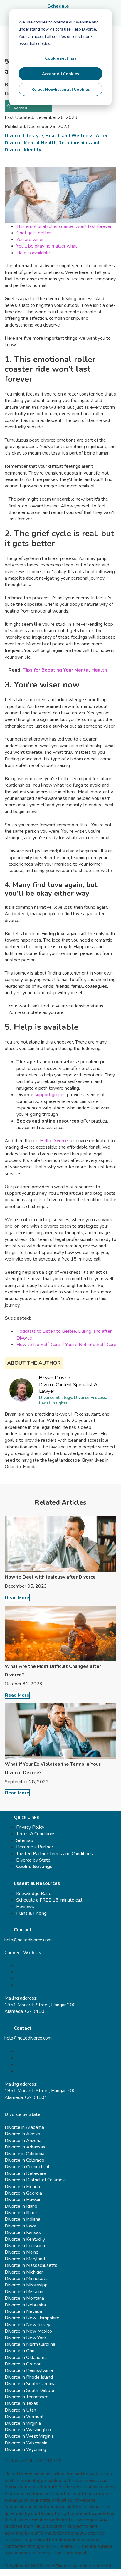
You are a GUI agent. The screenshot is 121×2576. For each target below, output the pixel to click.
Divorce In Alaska (22, 2134)
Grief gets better (34, 233)
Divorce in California (25, 2154)
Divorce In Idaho (21, 2206)
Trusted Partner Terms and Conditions (54, 1854)
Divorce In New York (25, 2338)
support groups (50, 1095)
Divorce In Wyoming (25, 2449)
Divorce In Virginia (23, 2423)
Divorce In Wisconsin (26, 2443)
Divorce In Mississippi (27, 2285)
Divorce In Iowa (20, 2226)
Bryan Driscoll (57, 1378)
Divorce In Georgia (23, 2193)
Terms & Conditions (36, 1834)
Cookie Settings (34, 1867)
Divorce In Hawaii (22, 2200)
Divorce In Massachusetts (31, 2265)
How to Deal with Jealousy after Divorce (50, 1577)
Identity (32, 150)
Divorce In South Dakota (30, 2390)
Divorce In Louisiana (25, 2246)
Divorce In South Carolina (30, 2384)
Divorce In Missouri (24, 2292)
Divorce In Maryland (25, 2259)
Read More (17, 1598)
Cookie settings (61, 58)
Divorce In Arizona (23, 2141)
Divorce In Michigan (24, 2272)
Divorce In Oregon (23, 2364)
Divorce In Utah (20, 2410)
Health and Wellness (69, 136)
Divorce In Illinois (22, 2213)
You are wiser (30, 240)
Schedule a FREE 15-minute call (49, 1900)
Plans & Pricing (31, 1913)
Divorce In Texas (21, 2403)
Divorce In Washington (28, 2430)
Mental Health (40, 143)
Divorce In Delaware (25, 2173)
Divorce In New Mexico (28, 2331)
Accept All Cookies (60, 74)
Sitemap (25, 1840)
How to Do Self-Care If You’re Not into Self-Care (66, 1345)
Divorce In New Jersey (27, 2325)
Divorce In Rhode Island (29, 2377)
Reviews (25, 1907)
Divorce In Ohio (20, 2351)
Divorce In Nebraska (25, 2305)
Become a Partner (35, 1847)
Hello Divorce (54, 1141)
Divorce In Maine (22, 2252)
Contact (23, 1930)
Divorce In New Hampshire (32, 2318)
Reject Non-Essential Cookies (61, 89)
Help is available (33, 253)
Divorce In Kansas (23, 2232)
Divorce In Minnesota (26, 2279)
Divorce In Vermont (24, 2417)
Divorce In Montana (24, 2298)
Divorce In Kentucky (25, 2239)
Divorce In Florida (22, 2187)
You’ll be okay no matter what (47, 246)
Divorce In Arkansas (25, 2147)
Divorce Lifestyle (24, 136)
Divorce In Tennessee (27, 2397)
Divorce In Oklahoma (26, 2358)
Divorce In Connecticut (27, 2167)
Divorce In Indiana (22, 2219)
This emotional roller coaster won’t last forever (64, 226)
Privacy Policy (30, 1827)
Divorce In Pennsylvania (29, 2370)
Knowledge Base (34, 1894)
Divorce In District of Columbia (35, 2180)
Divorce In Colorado (25, 2160)
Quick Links (27, 1817)
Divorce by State (33, 1860)
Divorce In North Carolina (30, 2344)
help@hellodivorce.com (28, 1940)
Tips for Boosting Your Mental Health (65, 670)
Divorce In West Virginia (29, 2436)
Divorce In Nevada (23, 2311)
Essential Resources (37, 1883)
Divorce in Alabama (24, 2127)
